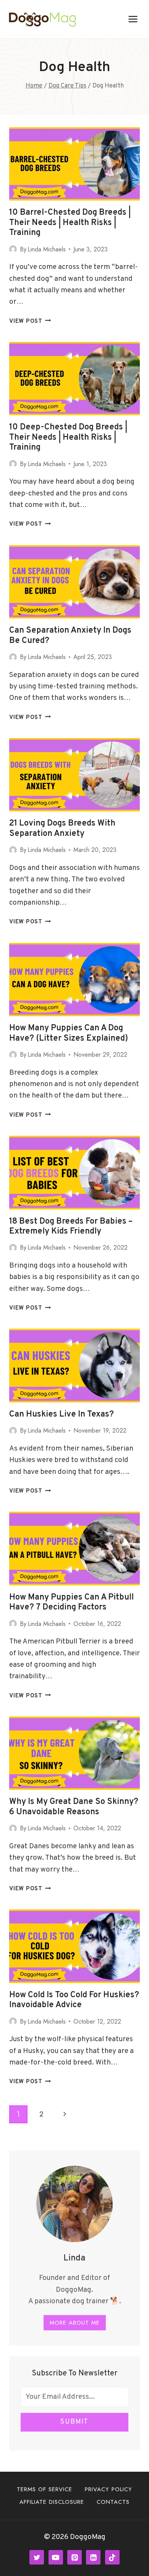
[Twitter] (37, 2557)
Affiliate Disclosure (52, 2502)
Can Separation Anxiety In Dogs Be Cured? (70, 635)
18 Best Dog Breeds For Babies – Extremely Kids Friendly (71, 1226)
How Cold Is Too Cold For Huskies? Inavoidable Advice (74, 2000)
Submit (74, 2422)
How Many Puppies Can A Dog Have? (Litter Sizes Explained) (69, 1033)
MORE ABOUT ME (75, 2323)
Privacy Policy (109, 2489)
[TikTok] (112, 2557)
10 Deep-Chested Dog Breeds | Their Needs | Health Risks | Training (68, 437)
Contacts (113, 2502)
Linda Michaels (47, 249)
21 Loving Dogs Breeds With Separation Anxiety (62, 828)
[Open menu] (133, 19)
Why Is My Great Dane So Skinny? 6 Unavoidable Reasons (74, 1807)
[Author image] (13, 249)
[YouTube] (56, 2557)
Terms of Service (45, 2489)
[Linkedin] (93, 2557)
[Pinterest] (74, 2557)
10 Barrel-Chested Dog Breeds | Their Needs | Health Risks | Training (70, 223)
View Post (30, 321)
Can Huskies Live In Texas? (62, 1414)
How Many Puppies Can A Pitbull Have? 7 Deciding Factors (71, 1602)
